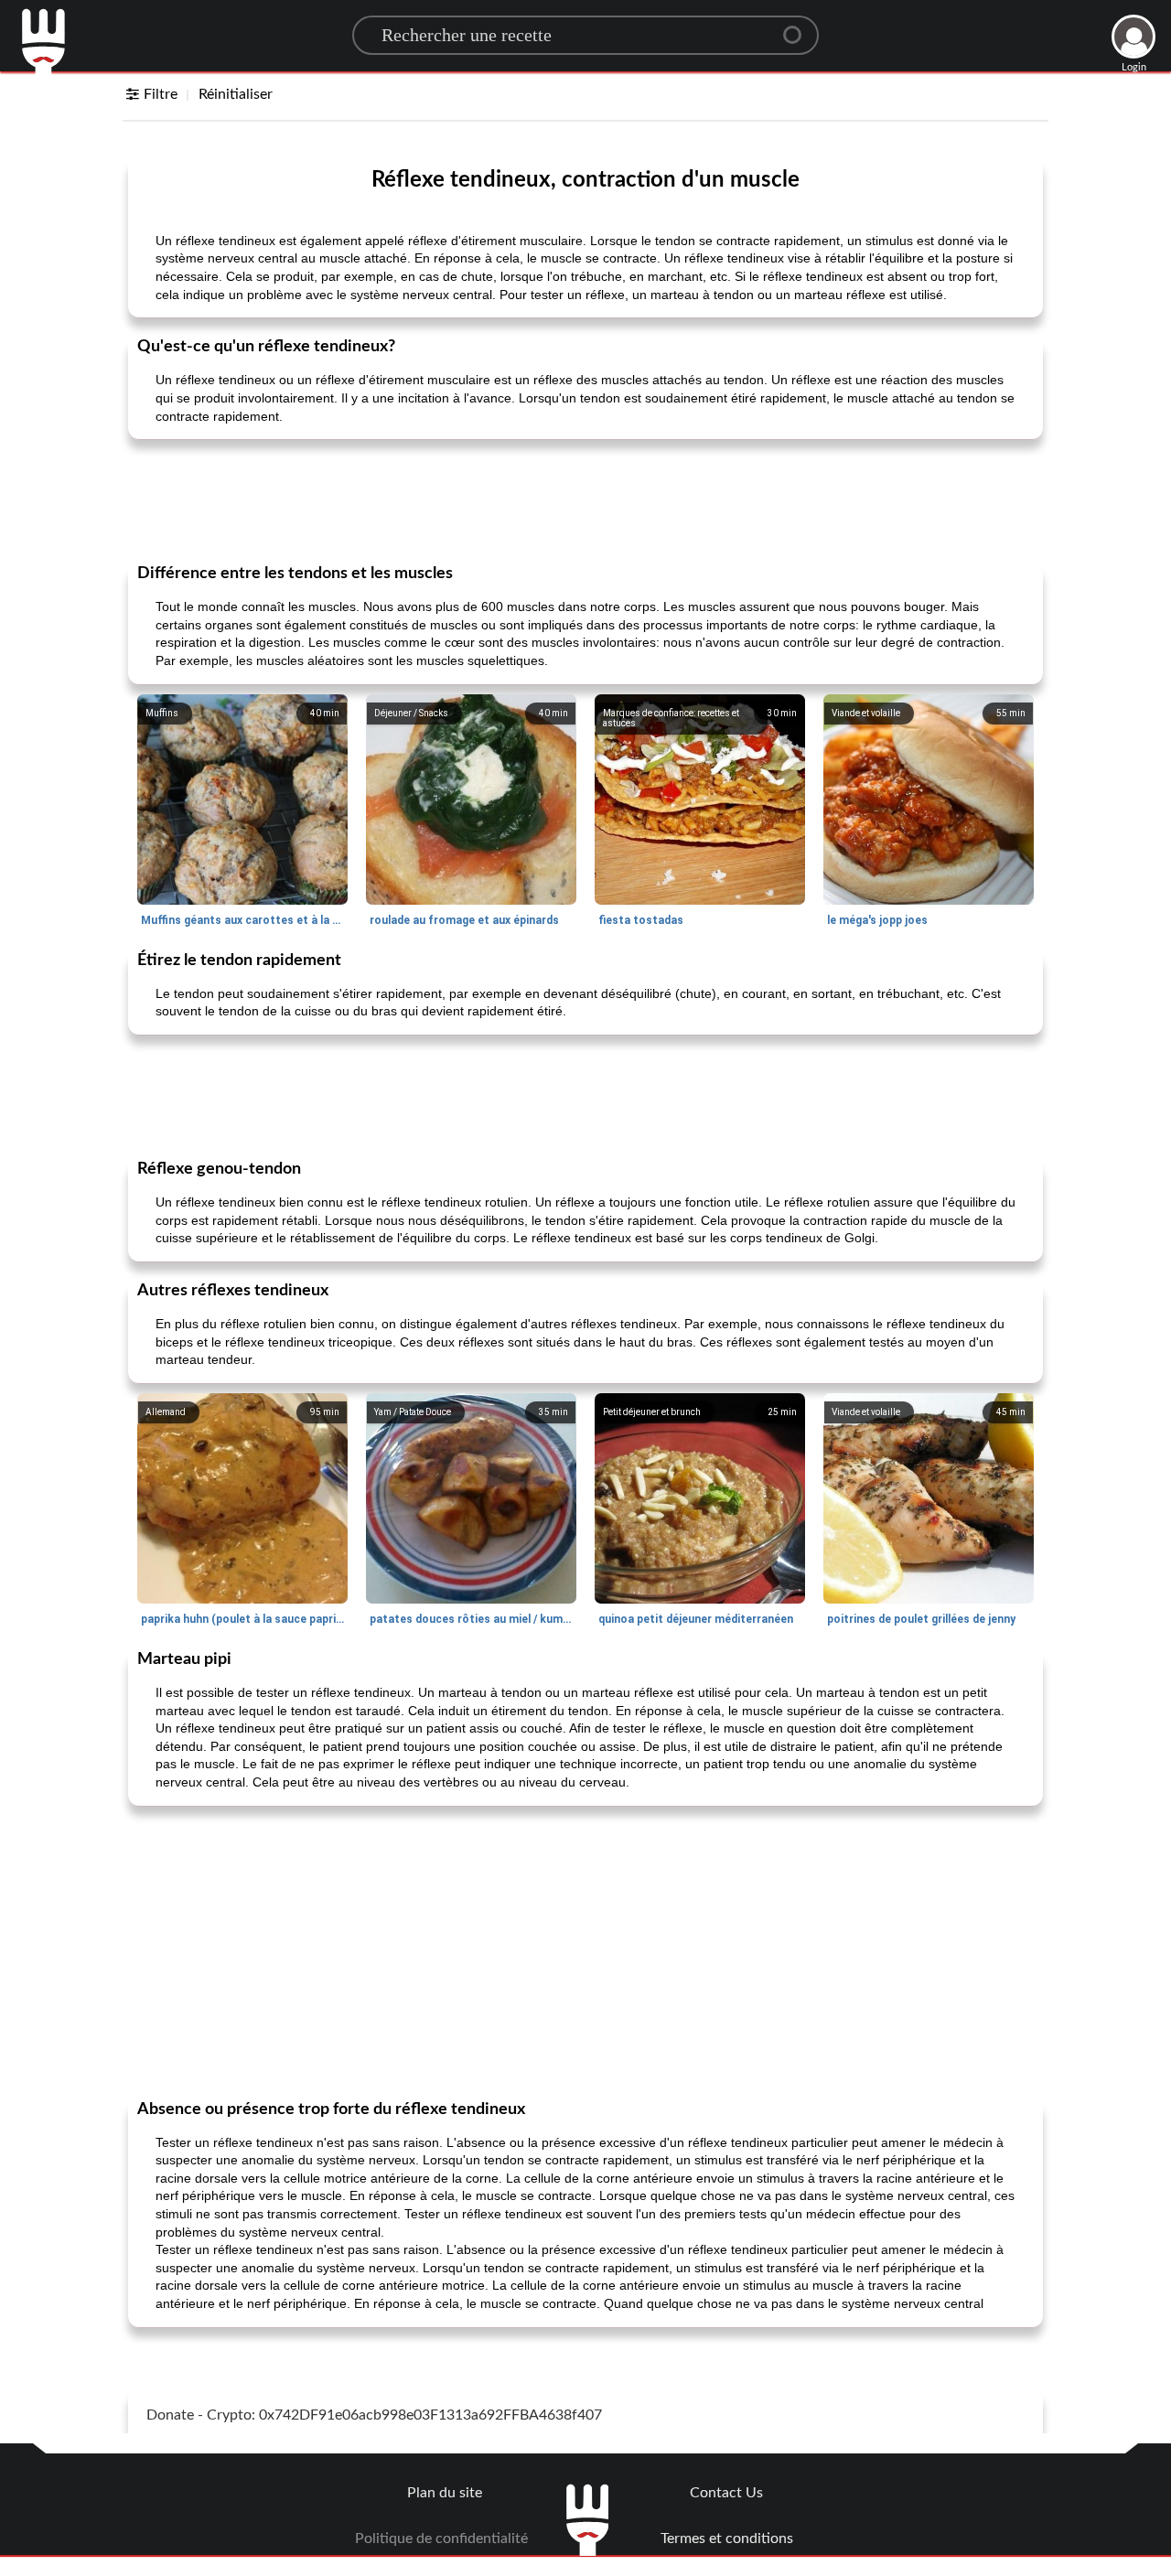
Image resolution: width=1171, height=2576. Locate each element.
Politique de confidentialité (441, 2538)
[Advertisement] (585, 499)
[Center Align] (799, 27)
